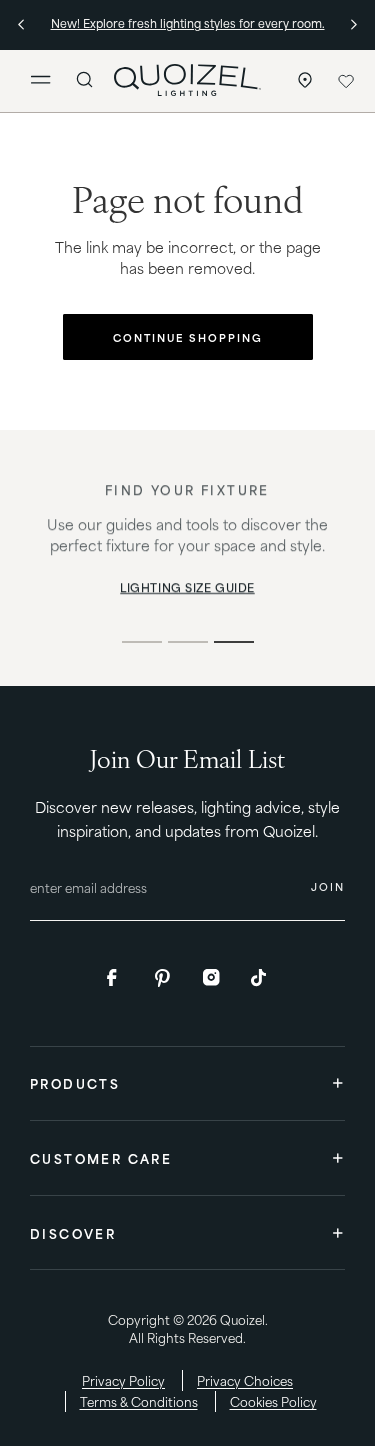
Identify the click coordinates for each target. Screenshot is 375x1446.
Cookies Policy (273, 1401)
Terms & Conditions (139, 1401)
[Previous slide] (22, 24)
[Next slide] (353, 24)
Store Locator (300, 80)
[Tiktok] (260, 978)
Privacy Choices (245, 1380)
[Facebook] (116, 978)
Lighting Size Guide (187, 587)
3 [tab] (234, 642)
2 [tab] (188, 642)
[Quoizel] (187, 80)
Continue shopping (188, 337)
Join (328, 886)
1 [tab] (142, 642)
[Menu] (49, 80)
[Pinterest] (164, 978)
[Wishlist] (345, 80)
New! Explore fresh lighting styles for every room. (188, 23)
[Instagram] (212, 978)
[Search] (85, 80)
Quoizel (242, 1319)
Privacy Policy (123, 1380)
